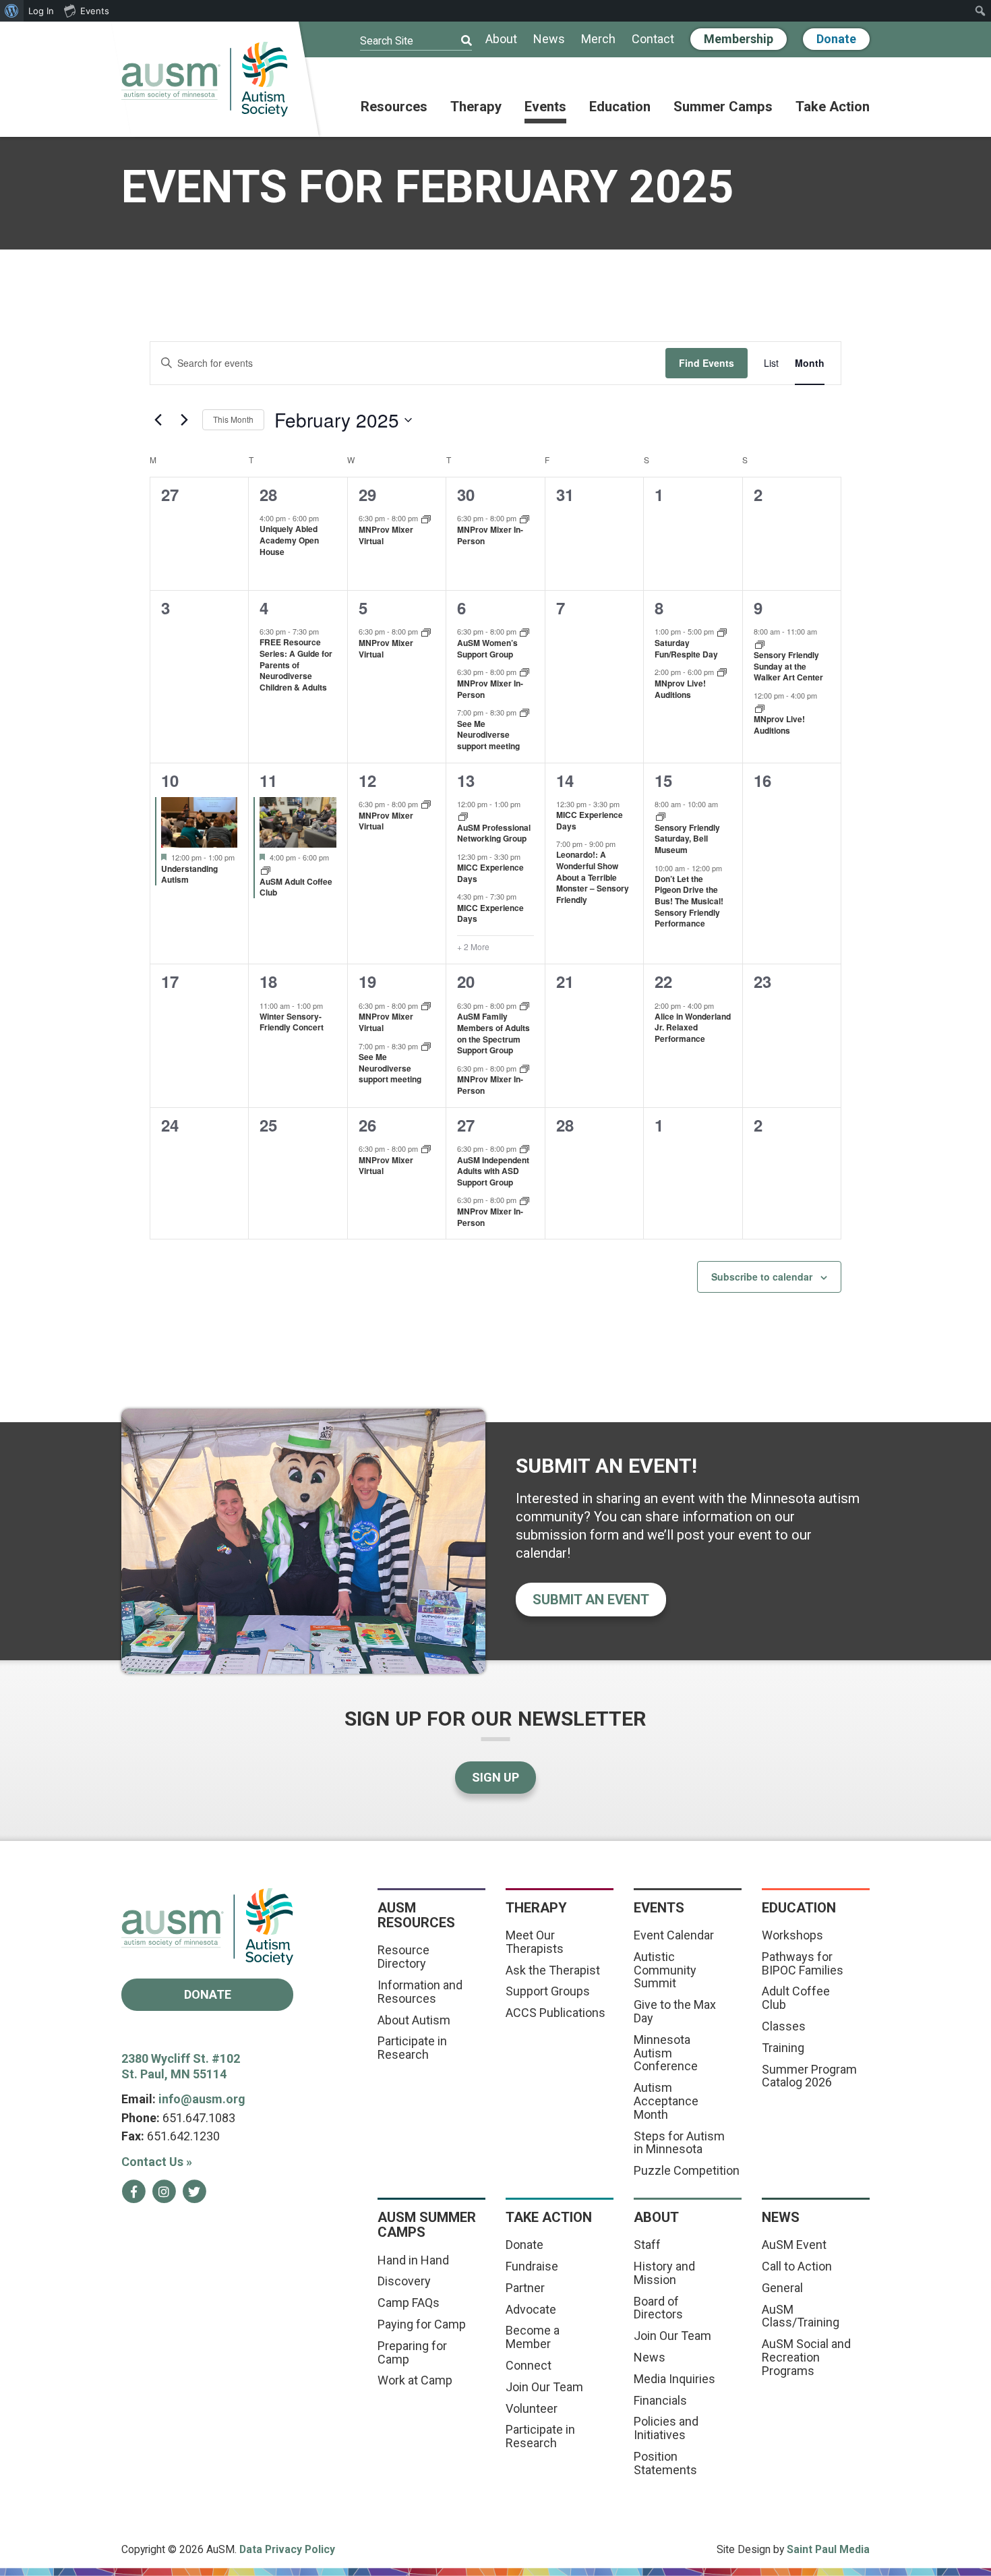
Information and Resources (420, 1992)
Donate (836, 39)
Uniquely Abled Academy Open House (289, 540)
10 (170, 780)
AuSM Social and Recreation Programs (806, 2357)
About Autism (414, 2020)
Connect (529, 2365)
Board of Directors (658, 2308)
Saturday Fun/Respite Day (686, 648)
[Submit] (458, 41)
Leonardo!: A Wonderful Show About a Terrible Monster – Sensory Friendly (593, 877)
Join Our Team (544, 2387)
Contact (653, 39)
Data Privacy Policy (287, 2549)
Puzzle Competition (687, 2170)
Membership (739, 39)
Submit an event (591, 1600)
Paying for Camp (422, 2324)
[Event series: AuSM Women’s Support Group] (524, 631)
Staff (647, 2245)
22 (663, 981)
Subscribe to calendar (762, 1277)
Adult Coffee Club (796, 1998)
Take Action (833, 107)
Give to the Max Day (675, 2011)
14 (565, 780)
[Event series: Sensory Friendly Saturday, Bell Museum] (661, 816)
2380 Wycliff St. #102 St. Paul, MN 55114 (181, 2066)
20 (466, 981)
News (549, 39)
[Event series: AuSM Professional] (463, 816)
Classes (784, 2026)
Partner (525, 2288)
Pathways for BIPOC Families (803, 1963)
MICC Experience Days (490, 873)
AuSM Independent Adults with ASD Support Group (493, 1171)
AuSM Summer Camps (427, 2225)
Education (620, 107)
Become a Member (533, 2337)
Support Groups (548, 1991)
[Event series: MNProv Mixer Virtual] (426, 518)
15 (663, 780)
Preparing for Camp (412, 2352)
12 (367, 780)
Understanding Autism (189, 874)
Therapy (476, 107)
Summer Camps (723, 107)
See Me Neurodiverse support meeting (488, 735)
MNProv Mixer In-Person (490, 535)
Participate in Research (412, 2048)
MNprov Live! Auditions (680, 689)
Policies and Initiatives (666, 2428)
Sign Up (495, 1777)
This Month (233, 419)
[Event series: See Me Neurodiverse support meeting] (524, 712)
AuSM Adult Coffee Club (296, 887)
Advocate (531, 2309)
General (782, 2288)
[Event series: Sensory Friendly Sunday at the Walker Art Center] (760, 644)
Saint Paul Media (828, 2549)
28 (268, 494)
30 (466, 494)
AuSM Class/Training (801, 2316)
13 (466, 780)
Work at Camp (415, 2380)
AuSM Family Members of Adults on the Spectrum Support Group (493, 1033)
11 (268, 780)
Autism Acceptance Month (666, 2101)
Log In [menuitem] (41, 11)
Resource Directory (403, 1957)
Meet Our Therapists (535, 1942)
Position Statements (665, 2463)
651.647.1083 (199, 2118)
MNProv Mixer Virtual (386, 535)
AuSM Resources (416, 1915)
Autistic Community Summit (665, 1970)
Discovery (404, 2281)
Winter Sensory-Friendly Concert (292, 1022)
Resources (394, 107)
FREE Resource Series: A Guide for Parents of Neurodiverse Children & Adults (296, 664)
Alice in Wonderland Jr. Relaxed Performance (693, 1027)
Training (783, 2048)
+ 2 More (473, 947)
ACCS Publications (555, 2013)
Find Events (707, 363)
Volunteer (532, 2408)
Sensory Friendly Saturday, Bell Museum (687, 839)
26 (367, 1125)
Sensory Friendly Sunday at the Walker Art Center (788, 666)
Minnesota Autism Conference (666, 2053)
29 (367, 494)
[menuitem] (12, 11)
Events (545, 107)
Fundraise (532, 2266)
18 (268, 981)
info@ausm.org (202, 2099)
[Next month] (184, 420)
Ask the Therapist (553, 1970)
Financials (660, 2400)
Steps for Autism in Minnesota (679, 2143)
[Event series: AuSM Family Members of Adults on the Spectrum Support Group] (524, 1005)
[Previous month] (158, 420)
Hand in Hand (413, 2260)
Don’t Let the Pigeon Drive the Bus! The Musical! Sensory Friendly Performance (689, 901)
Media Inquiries (674, 2379)
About (501, 39)
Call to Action (797, 2266)
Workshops (792, 1935)
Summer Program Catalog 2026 (809, 2076)
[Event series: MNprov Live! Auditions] (722, 671)
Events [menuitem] (95, 11)
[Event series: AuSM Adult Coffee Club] (266, 870)
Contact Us (157, 2162)
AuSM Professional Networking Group (494, 833)
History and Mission (664, 2273)
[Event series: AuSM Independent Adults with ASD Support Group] (524, 1148)
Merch (598, 39)
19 (367, 981)
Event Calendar (674, 1935)
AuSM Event (794, 2245)
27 (466, 1125)
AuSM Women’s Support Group (487, 648)
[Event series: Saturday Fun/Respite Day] (722, 631)
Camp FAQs (409, 2303)
